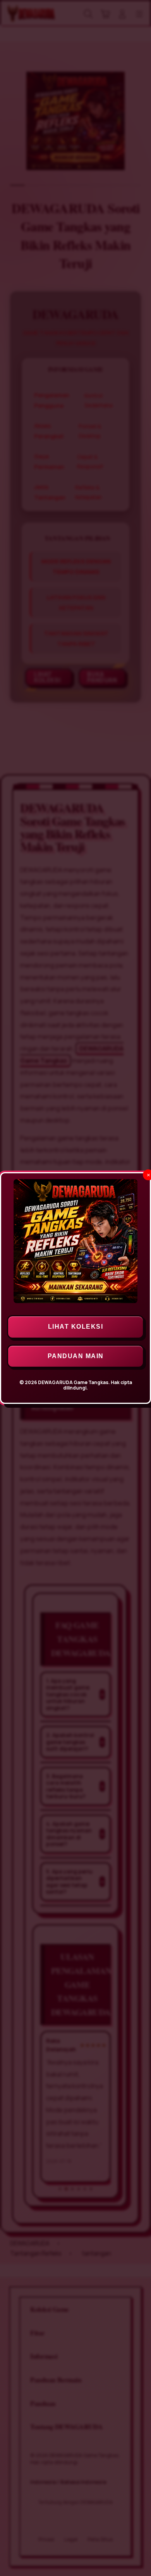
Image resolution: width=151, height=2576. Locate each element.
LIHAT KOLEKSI (76, 1327)
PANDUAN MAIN (76, 1356)
